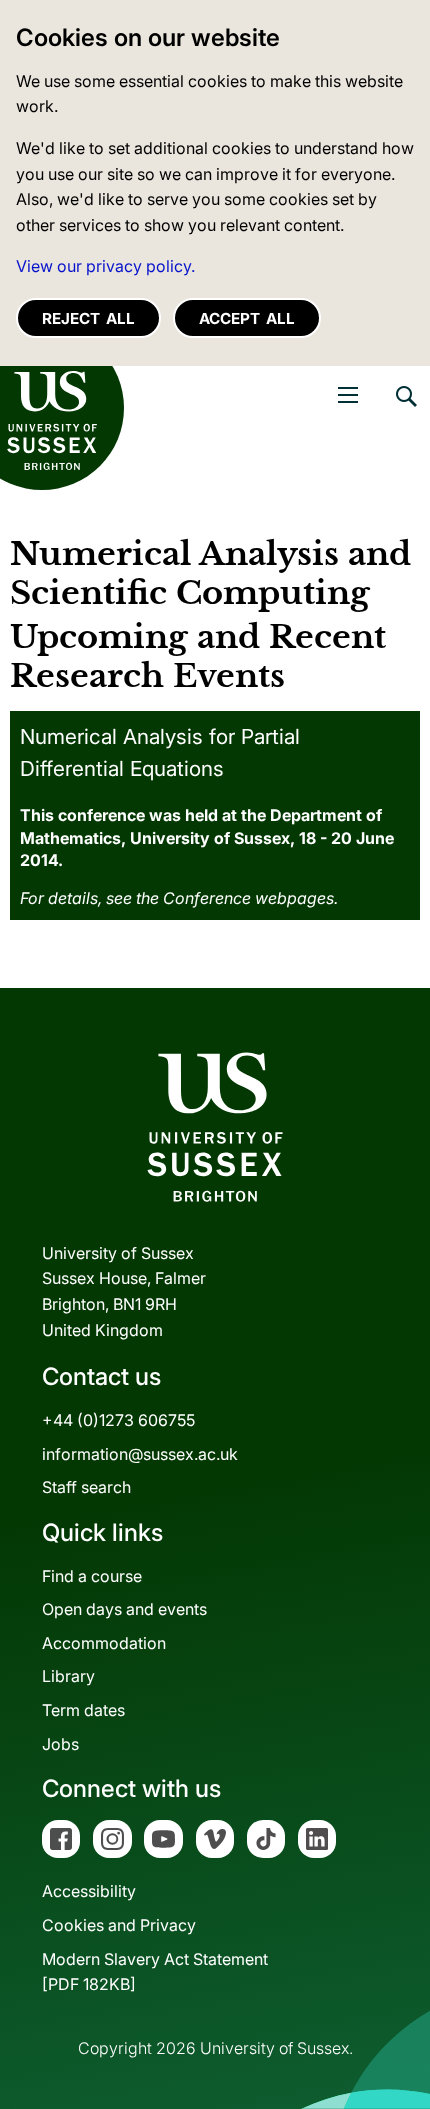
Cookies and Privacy (119, 1925)
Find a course (92, 1576)
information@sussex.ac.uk (140, 1454)
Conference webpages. (250, 898)
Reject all (88, 318)
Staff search (86, 1487)
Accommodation (104, 1643)
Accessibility (89, 1891)
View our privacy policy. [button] (105, 266)
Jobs (60, 1744)
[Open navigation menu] (348, 395)
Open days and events (124, 1609)
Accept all (247, 318)
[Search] (405, 411)
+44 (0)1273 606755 (118, 1420)
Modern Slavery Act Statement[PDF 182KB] (155, 1972)
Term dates (83, 1710)
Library (68, 1676)
